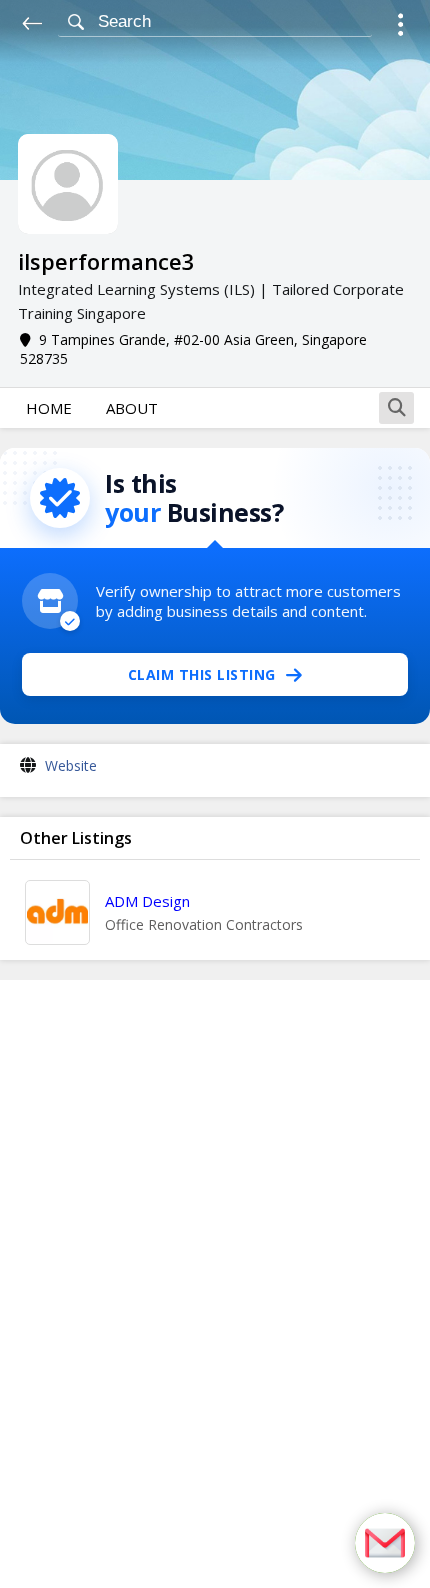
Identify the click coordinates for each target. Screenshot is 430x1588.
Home (49, 408)
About (132, 408)
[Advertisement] (215, 1284)
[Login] (400, 27)
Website (71, 765)
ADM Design (147, 901)
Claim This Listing (202, 674)
